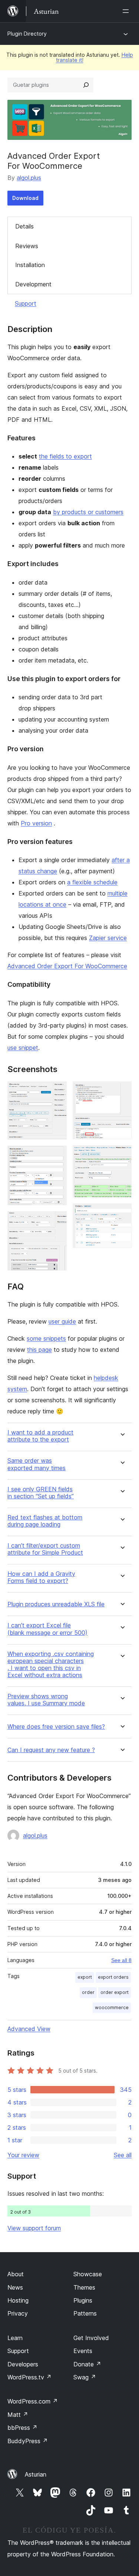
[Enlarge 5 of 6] (122, 1155)
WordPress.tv (29, 2377)
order (88, 1992)
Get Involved (91, 2338)
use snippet (23, 1048)
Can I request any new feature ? (51, 1750)
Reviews (27, 246)
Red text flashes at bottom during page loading (45, 1521)
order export (115, 1992)
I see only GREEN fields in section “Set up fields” (41, 1493)
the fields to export (65, 456)
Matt (18, 2415)
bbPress (22, 2428)
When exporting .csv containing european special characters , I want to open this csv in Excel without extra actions (51, 1665)
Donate (87, 2364)
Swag (85, 2377)
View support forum (34, 2228)
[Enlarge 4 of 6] (122, 1091)
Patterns (85, 2313)
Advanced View (29, 2029)
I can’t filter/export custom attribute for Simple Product (45, 1549)
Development (33, 284)
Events (83, 2351)
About (16, 2274)
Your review (23, 2155)
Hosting (18, 2300)
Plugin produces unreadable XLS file (56, 1604)
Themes (84, 2287)
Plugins (83, 2300)
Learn (15, 2338)
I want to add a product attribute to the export (40, 1436)
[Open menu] (127, 11)
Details (24, 226)
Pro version (36, 823)
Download (25, 198)
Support (26, 303)
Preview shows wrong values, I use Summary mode (46, 1700)
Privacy (18, 2313)
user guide (62, 1321)
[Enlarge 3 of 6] (57, 1221)
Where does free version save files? (56, 1727)
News (15, 2287)
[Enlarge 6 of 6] (122, 1213)
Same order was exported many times (37, 1464)
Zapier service (108, 938)
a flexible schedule (92, 882)
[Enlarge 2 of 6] (57, 1156)
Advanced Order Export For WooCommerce (67, 966)
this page (39, 1350)
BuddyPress (28, 2441)
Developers (23, 2364)
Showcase (88, 2274)
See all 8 (121, 1960)
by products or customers (88, 512)
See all (123, 2155)
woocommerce (112, 2007)
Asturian (36, 2474)
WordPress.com (33, 2401)
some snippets (46, 1338)
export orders (113, 1977)
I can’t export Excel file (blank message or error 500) (47, 1629)
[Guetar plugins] (86, 85)
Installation (30, 265)
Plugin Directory (27, 34)
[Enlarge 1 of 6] (57, 1091)
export (85, 1977)
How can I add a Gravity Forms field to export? (41, 1577)
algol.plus (29, 178)
